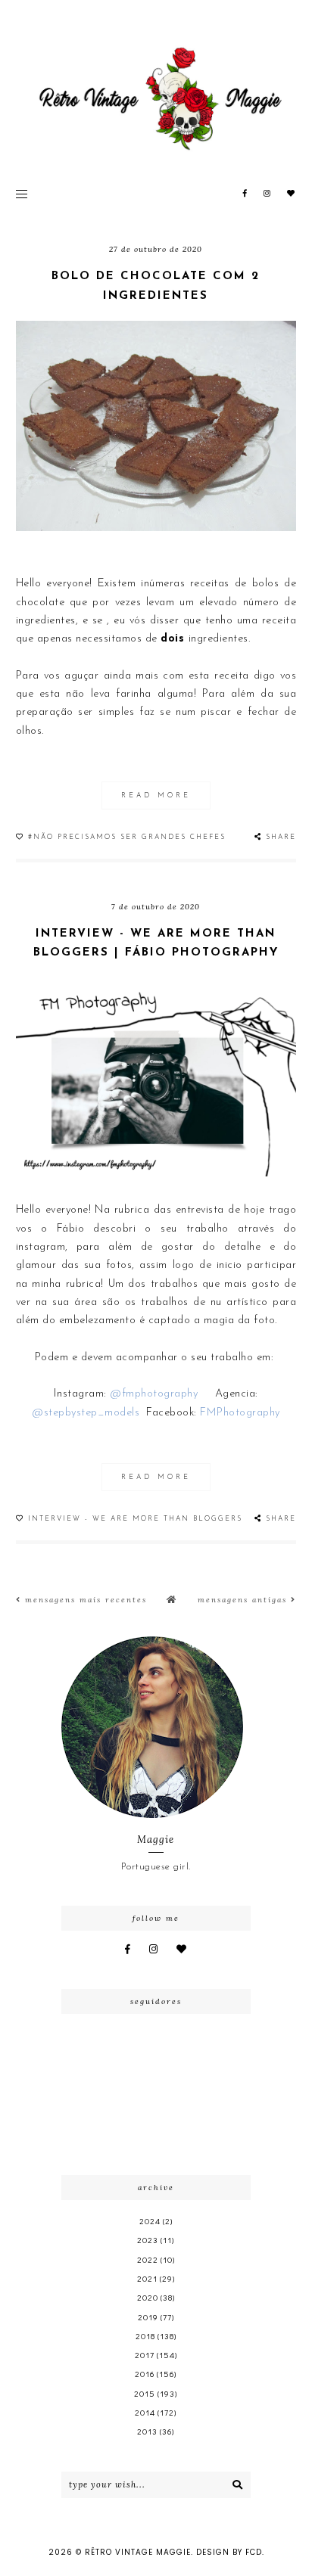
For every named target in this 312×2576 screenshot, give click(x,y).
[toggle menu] (22, 194)
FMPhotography (240, 1413)
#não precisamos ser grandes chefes (127, 837)
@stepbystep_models (86, 1413)
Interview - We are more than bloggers (135, 1519)
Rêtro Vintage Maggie (138, 2552)
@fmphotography (154, 1394)
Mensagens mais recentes (84, 1600)
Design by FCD (229, 2552)
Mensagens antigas (244, 1600)
